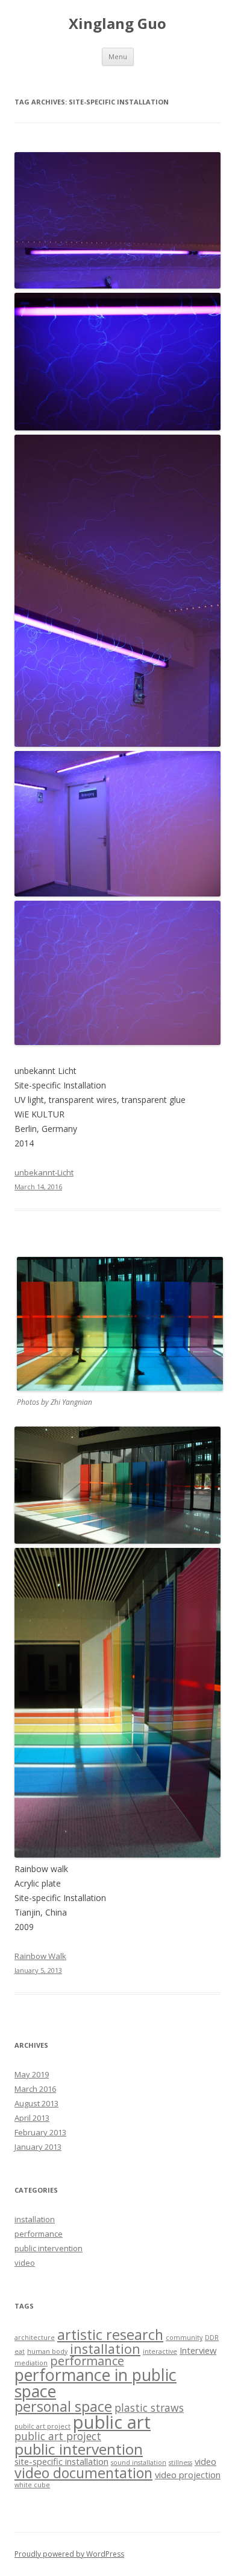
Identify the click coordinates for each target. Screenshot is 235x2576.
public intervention (49, 2248)
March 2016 (35, 2089)
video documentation (83, 2473)
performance (39, 2234)
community (184, 2338)
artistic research (110, 2335)
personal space (63, 2406)
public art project (58, 2436)
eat (20, 2351)
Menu (118, 56)
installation (35, 2219)
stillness (180, 2463)
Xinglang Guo (117, 24)
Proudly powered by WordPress (69, 2554)
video (25, 2263)
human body (47, 2351)
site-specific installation (61, 2461)
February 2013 (40, 2132)
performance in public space (96, 2383)
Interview (198, 2350)
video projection (188, 2475)
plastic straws (149, 2408)
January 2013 (38, 2147)
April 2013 (32, 2118)
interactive (160, 2351)
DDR (212, 2338)
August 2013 (36, 2103)
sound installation (139, 2463)
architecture (35, 2338)
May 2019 (32, 2074)
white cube (32, 2485)
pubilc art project (42, 2426)
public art (112, 2422)
